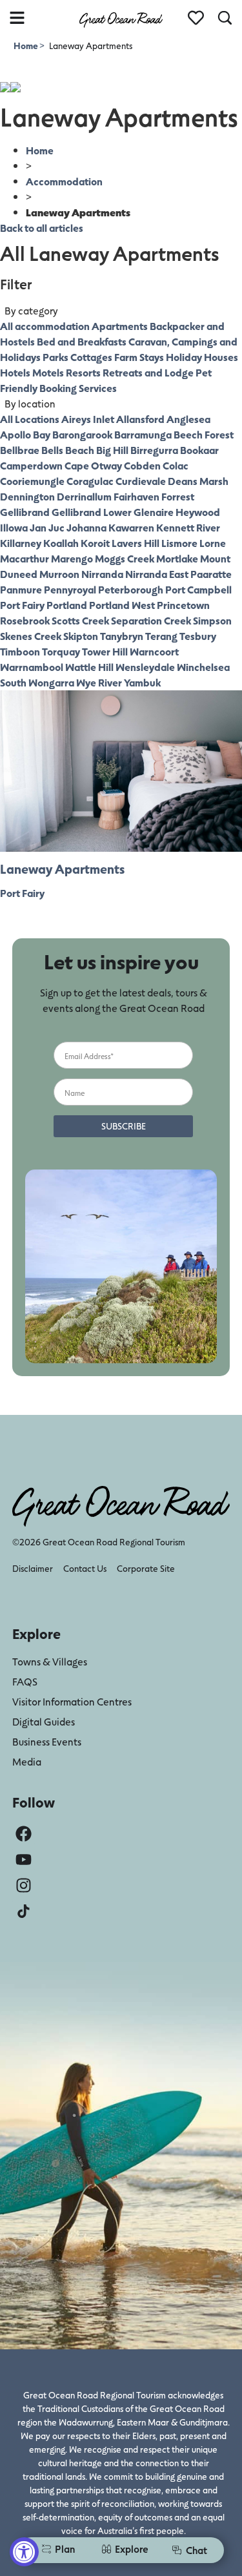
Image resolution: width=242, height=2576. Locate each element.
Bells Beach (68, 450)
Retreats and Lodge (148, 372)
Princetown (183, 605)
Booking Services (78, 388)
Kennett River (188, 527)
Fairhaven (136, 496)
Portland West (122, 605)
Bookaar (199, 450)
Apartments (120, 326)
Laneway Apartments (62, 869)
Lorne (213, 543)
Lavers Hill (136, 543)
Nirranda (102, 574)
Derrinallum (84, 496)
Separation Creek (151, 620)
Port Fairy (22, 605)
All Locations (30, 419)
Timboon (20, 651)
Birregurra (154, 450)
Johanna (86, 527)
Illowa (14, 527)
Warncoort (154, 651)
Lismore (179, 543)
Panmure (21, 589)
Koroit (95, 543)
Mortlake (177, 558)
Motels (48, 372)
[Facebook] (24, 1834)
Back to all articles (42, 228)
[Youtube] (24, 1860)
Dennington (27, 496)
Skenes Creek (31, 636)
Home (26, 46)
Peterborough (131, 589)
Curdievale (141, 481)
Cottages (91, 357)
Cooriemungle (32, 481)
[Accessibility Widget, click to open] (24, 2552)
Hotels (15, 372)
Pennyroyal (70, 589)
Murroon (59, 574)
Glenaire (154, 512)
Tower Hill (105, 651)
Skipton (81, 636)
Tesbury (198, 636)
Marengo (72, 558)
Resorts (83, 372)
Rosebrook (25, 620)
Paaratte (211, 574)
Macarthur (25, 558)
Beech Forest (204, 434)
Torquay (61, 651)
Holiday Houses (202, 357)
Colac (176, 465)
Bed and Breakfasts (82, 341)
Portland (67, 605)
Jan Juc (47, 527)
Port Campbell (198, 589)
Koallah (61, 543)
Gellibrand (25, 512)
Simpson (212, 620)
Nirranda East (157, 574)
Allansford (140, 419)
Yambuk (142, 682)
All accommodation (45, 326)
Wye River (99, 682)
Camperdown (31, 465)
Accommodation (64, 181)
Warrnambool (32, 667)
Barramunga (143, 434)
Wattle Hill (89, 667)
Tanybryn (122, 636)
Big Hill (112, 450)
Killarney (21, 543)
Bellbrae (20, 450)
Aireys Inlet (88, 419)
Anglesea (188, 419)
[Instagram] (24, 1885)
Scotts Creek (80, 620)
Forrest (178, 496)
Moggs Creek (125, 558)
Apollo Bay (25, 434)
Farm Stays (139, 357)
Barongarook (82, 434)
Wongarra (51, 682)
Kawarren (131, 527)
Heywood (198, 512)
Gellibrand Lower (92, 512)
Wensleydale (145, 667)
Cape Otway (93, 465)
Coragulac (90, 481)
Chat (197, 2550)
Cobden (142, 465)
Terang (161, 636)
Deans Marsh (198, 481)
